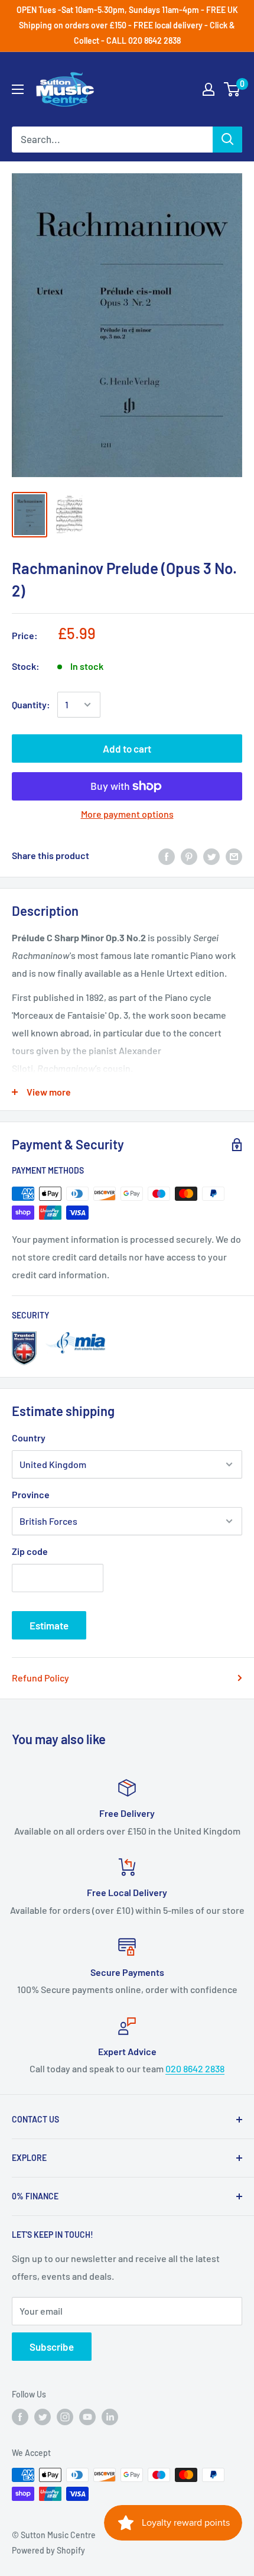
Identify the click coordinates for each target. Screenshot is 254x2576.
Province (31, 1494)
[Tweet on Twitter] (211, 856)
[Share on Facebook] (167, 856)
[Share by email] (234, 856)
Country (29, 1438)
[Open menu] (18, 89)
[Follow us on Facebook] (20, 2417)
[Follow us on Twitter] (43, 2417)
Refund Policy (40, 1678)
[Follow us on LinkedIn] (110, 2417)
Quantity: (31, 704)
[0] (232, 89)
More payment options (127, 814)
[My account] (209, 89)
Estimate (49, 1625)
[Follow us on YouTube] (87, 2417)
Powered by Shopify (48, 2550)
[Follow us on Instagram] (65, 2417)
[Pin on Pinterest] (189, 856)
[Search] (227, 140)
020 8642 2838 (195, 2068)
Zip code (30, 1551)
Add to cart (127, 749)
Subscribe (52, 2347)
